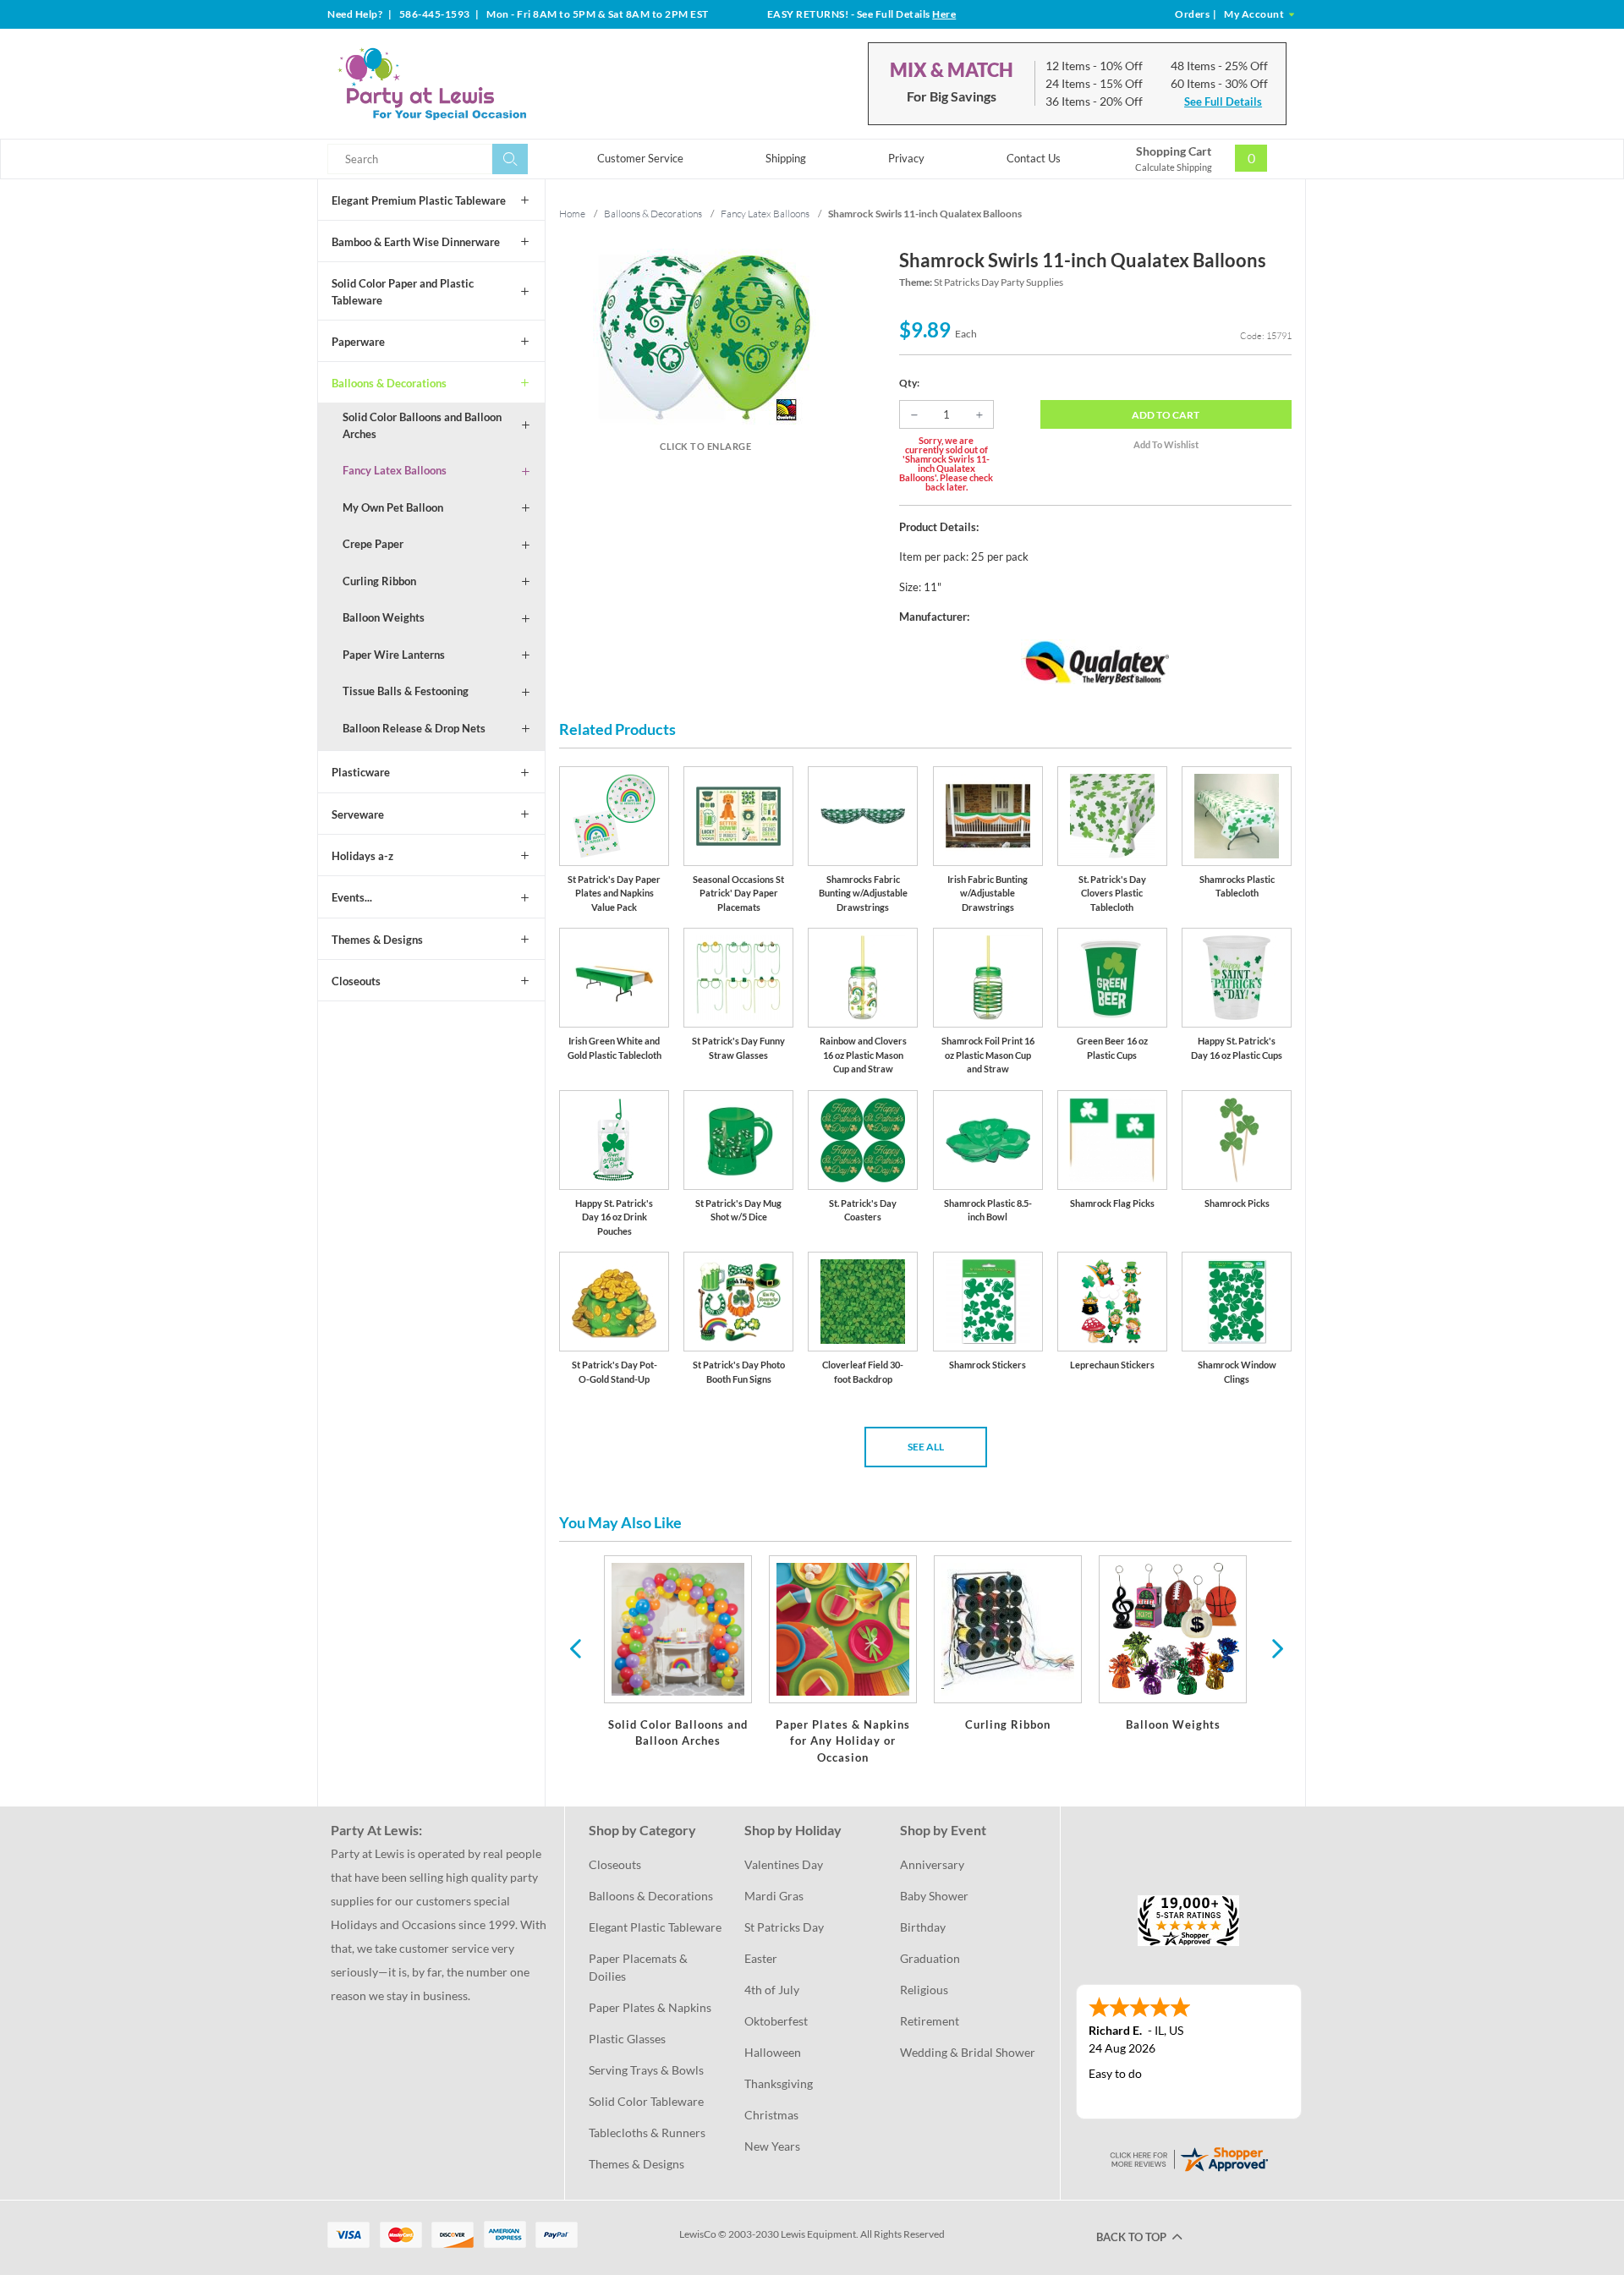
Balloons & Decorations (389, 383)
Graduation (930, 1958)
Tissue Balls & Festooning (406, 691)
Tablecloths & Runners (647, 2132)
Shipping (786, 158)
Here (944, 14)
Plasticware (361, 772)
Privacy (906, 158)
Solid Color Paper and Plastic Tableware (403, 292)
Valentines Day (784, 1864)
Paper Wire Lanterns (394, 655)
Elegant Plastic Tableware (655, 1927)
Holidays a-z (362, 856)
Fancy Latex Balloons (395, 470)
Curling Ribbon (379, 581)
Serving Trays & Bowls (646, 2070)
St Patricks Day (784, 1927)
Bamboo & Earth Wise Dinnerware (416, 242)
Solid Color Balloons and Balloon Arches (422, 425)
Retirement (930, 2021)
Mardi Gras (774, 1896)
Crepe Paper (373, 544)
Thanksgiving (779, 2083)
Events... (352, 897)
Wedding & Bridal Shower (968, 2052)
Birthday (923, 1927)
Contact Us (1034, 158)
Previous (575, 1647)
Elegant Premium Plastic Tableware (419, 200)
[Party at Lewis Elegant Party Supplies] (473, 84)
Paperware (358, 342)
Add (1166, 415)
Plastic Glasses (627, 2039)
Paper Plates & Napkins (650, 2007)
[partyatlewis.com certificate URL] (1188, 2158)
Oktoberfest (776, 2021)
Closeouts (356, 981)
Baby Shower (934, 1896)
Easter (761, 1958)
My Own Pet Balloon (393, 507)
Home (572, 214)
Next (1276, 1647)
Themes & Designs (377, 940)
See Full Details (1223, 101)
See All (926, 1447)
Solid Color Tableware (646, 2101)
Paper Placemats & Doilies (639, 1967)
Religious (924, 1990)
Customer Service (640, 158)
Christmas (771, 2115)
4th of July (772, 1990)
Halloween (773, 2052)
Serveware (358, 814)
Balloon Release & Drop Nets (414, 728)
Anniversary (932, 1864)
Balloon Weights (384, 617)
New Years (772, 2146)
